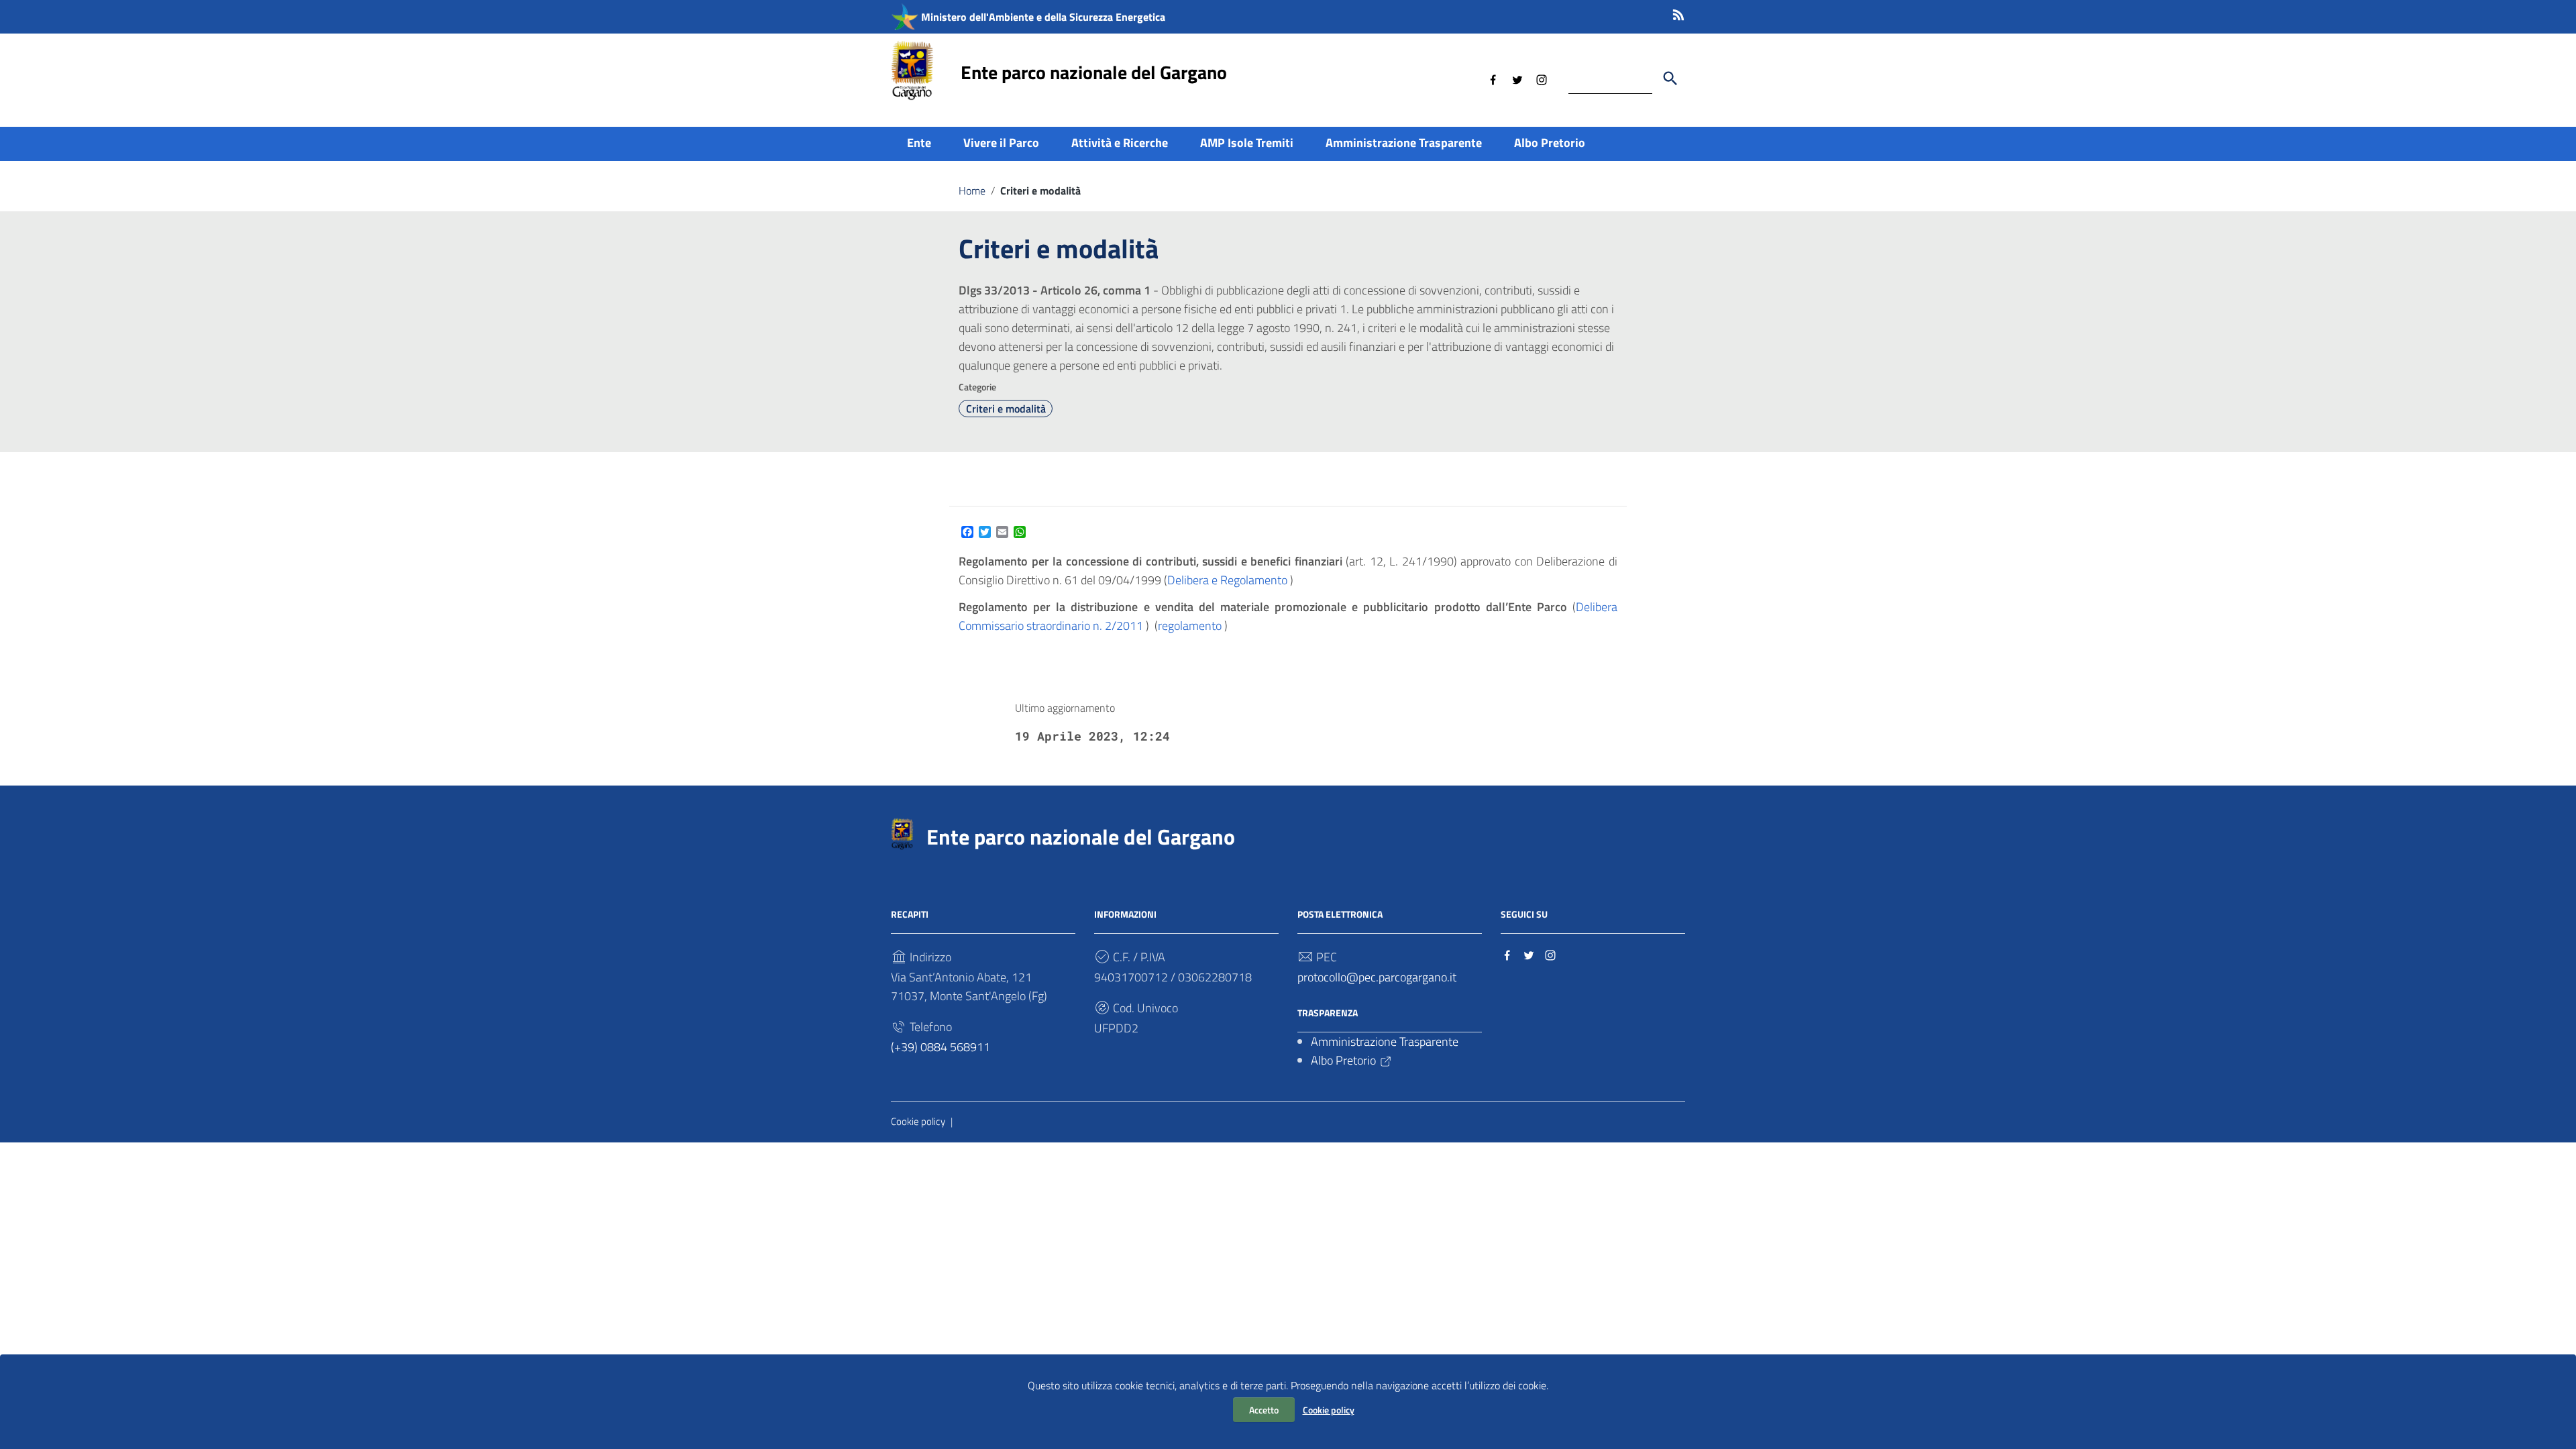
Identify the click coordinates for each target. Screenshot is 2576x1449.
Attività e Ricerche (1120, 143)
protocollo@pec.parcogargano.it (1377, 977)
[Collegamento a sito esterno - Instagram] (1542, 78)
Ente (919, 143)
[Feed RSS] (1678, 12)
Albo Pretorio (1550, 143)
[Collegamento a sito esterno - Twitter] (1517, 78)
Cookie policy (1329, 1410)
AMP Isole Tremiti (1247, 143)
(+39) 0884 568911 (941, 1047)
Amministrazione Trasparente (1404, 143)
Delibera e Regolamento (1227, 580)
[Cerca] (1670, 78)
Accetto (1264, 1410)
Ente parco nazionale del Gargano (1094, 72)
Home (972, 191)
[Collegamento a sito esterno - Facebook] (1493, 78)
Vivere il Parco (1001, 143)
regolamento (1190, 626)
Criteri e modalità (1006, 409)
